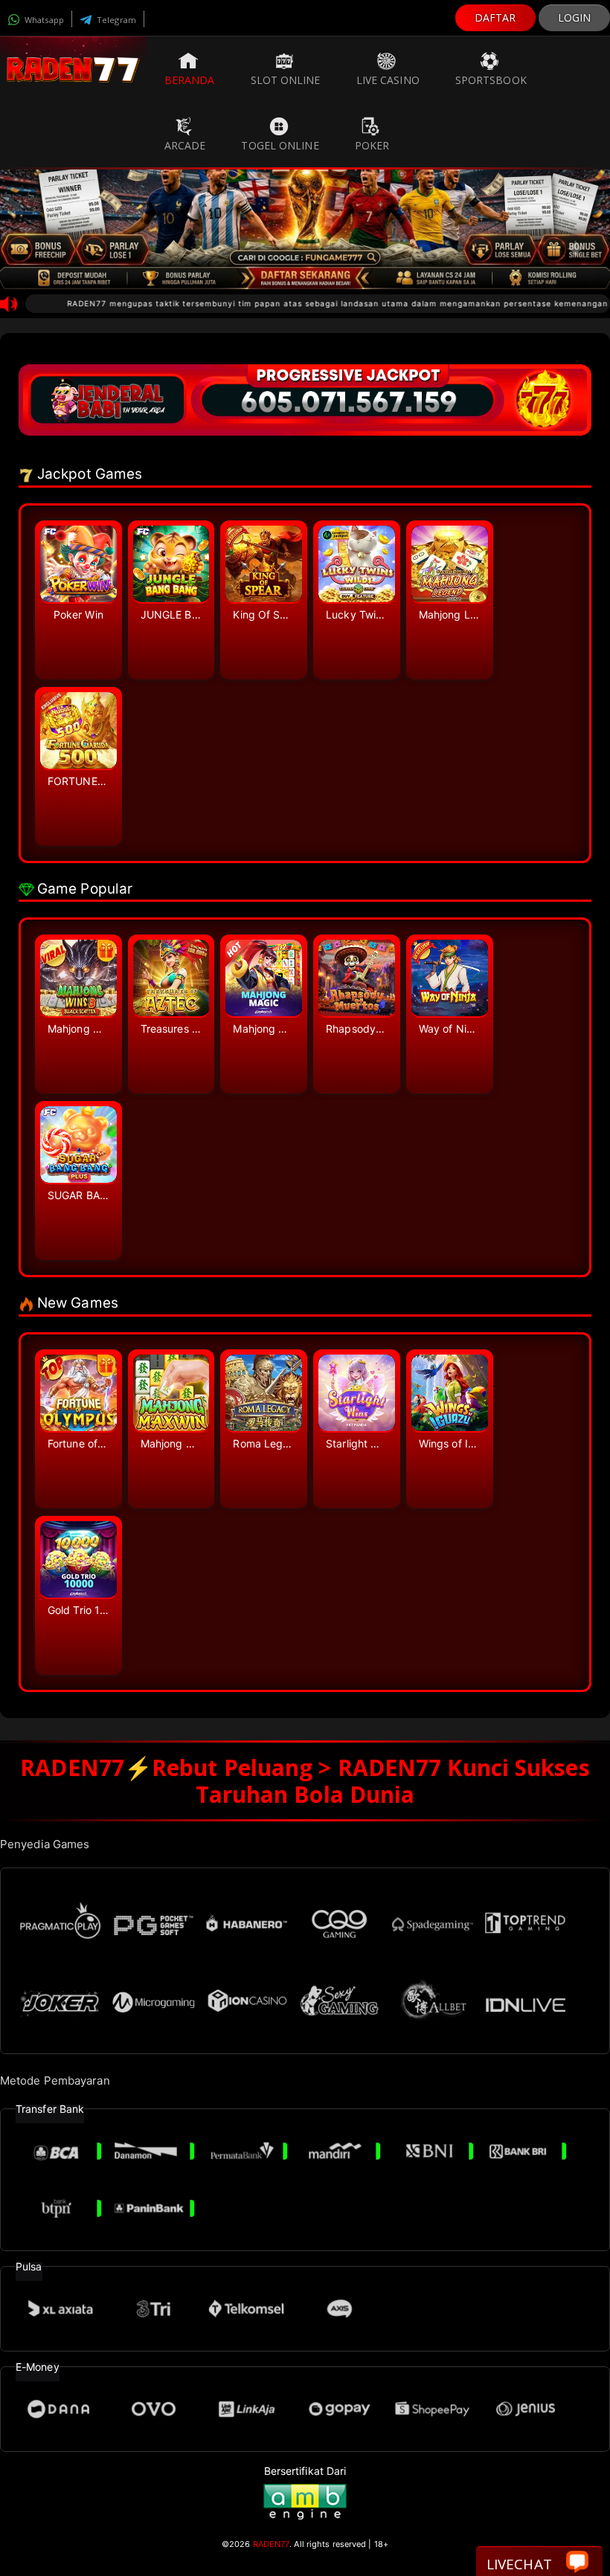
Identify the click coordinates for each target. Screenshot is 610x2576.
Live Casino (388, 80)
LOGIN (575, 17)
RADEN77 (272, 2544)
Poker (372, 145)
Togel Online (280, 145)
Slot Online (286, 80)
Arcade (185, 145)
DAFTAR (495, 17)
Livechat (519, 2564)
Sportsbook (491, 80)
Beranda (190, 80)
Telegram (115, 20)
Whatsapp (43, 20)
